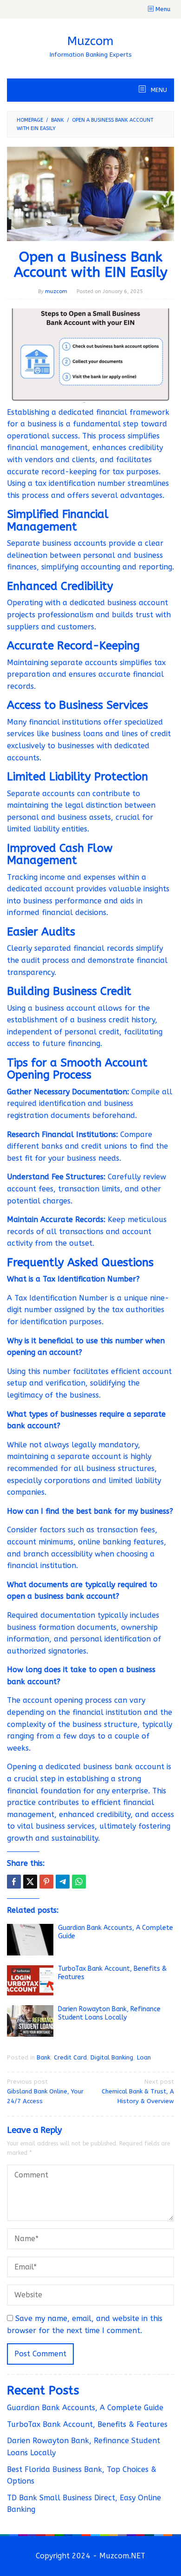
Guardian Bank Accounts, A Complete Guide (85, 2408)
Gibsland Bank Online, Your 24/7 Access (45, 2091)
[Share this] (14, 1882)
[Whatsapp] (79, 1882)
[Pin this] (46, 1882)
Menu (162, 9)
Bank (43, 2057)
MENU (158, 90)
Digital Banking (112, 2057)
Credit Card (70, 2057)
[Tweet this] (30, 1882)
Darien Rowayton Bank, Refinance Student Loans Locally (109, 2013)
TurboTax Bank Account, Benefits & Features (87, 2424)
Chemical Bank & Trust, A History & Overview (138, 2091)
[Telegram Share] (63, 1882)
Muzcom (90, 41)
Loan (144, 2057)
